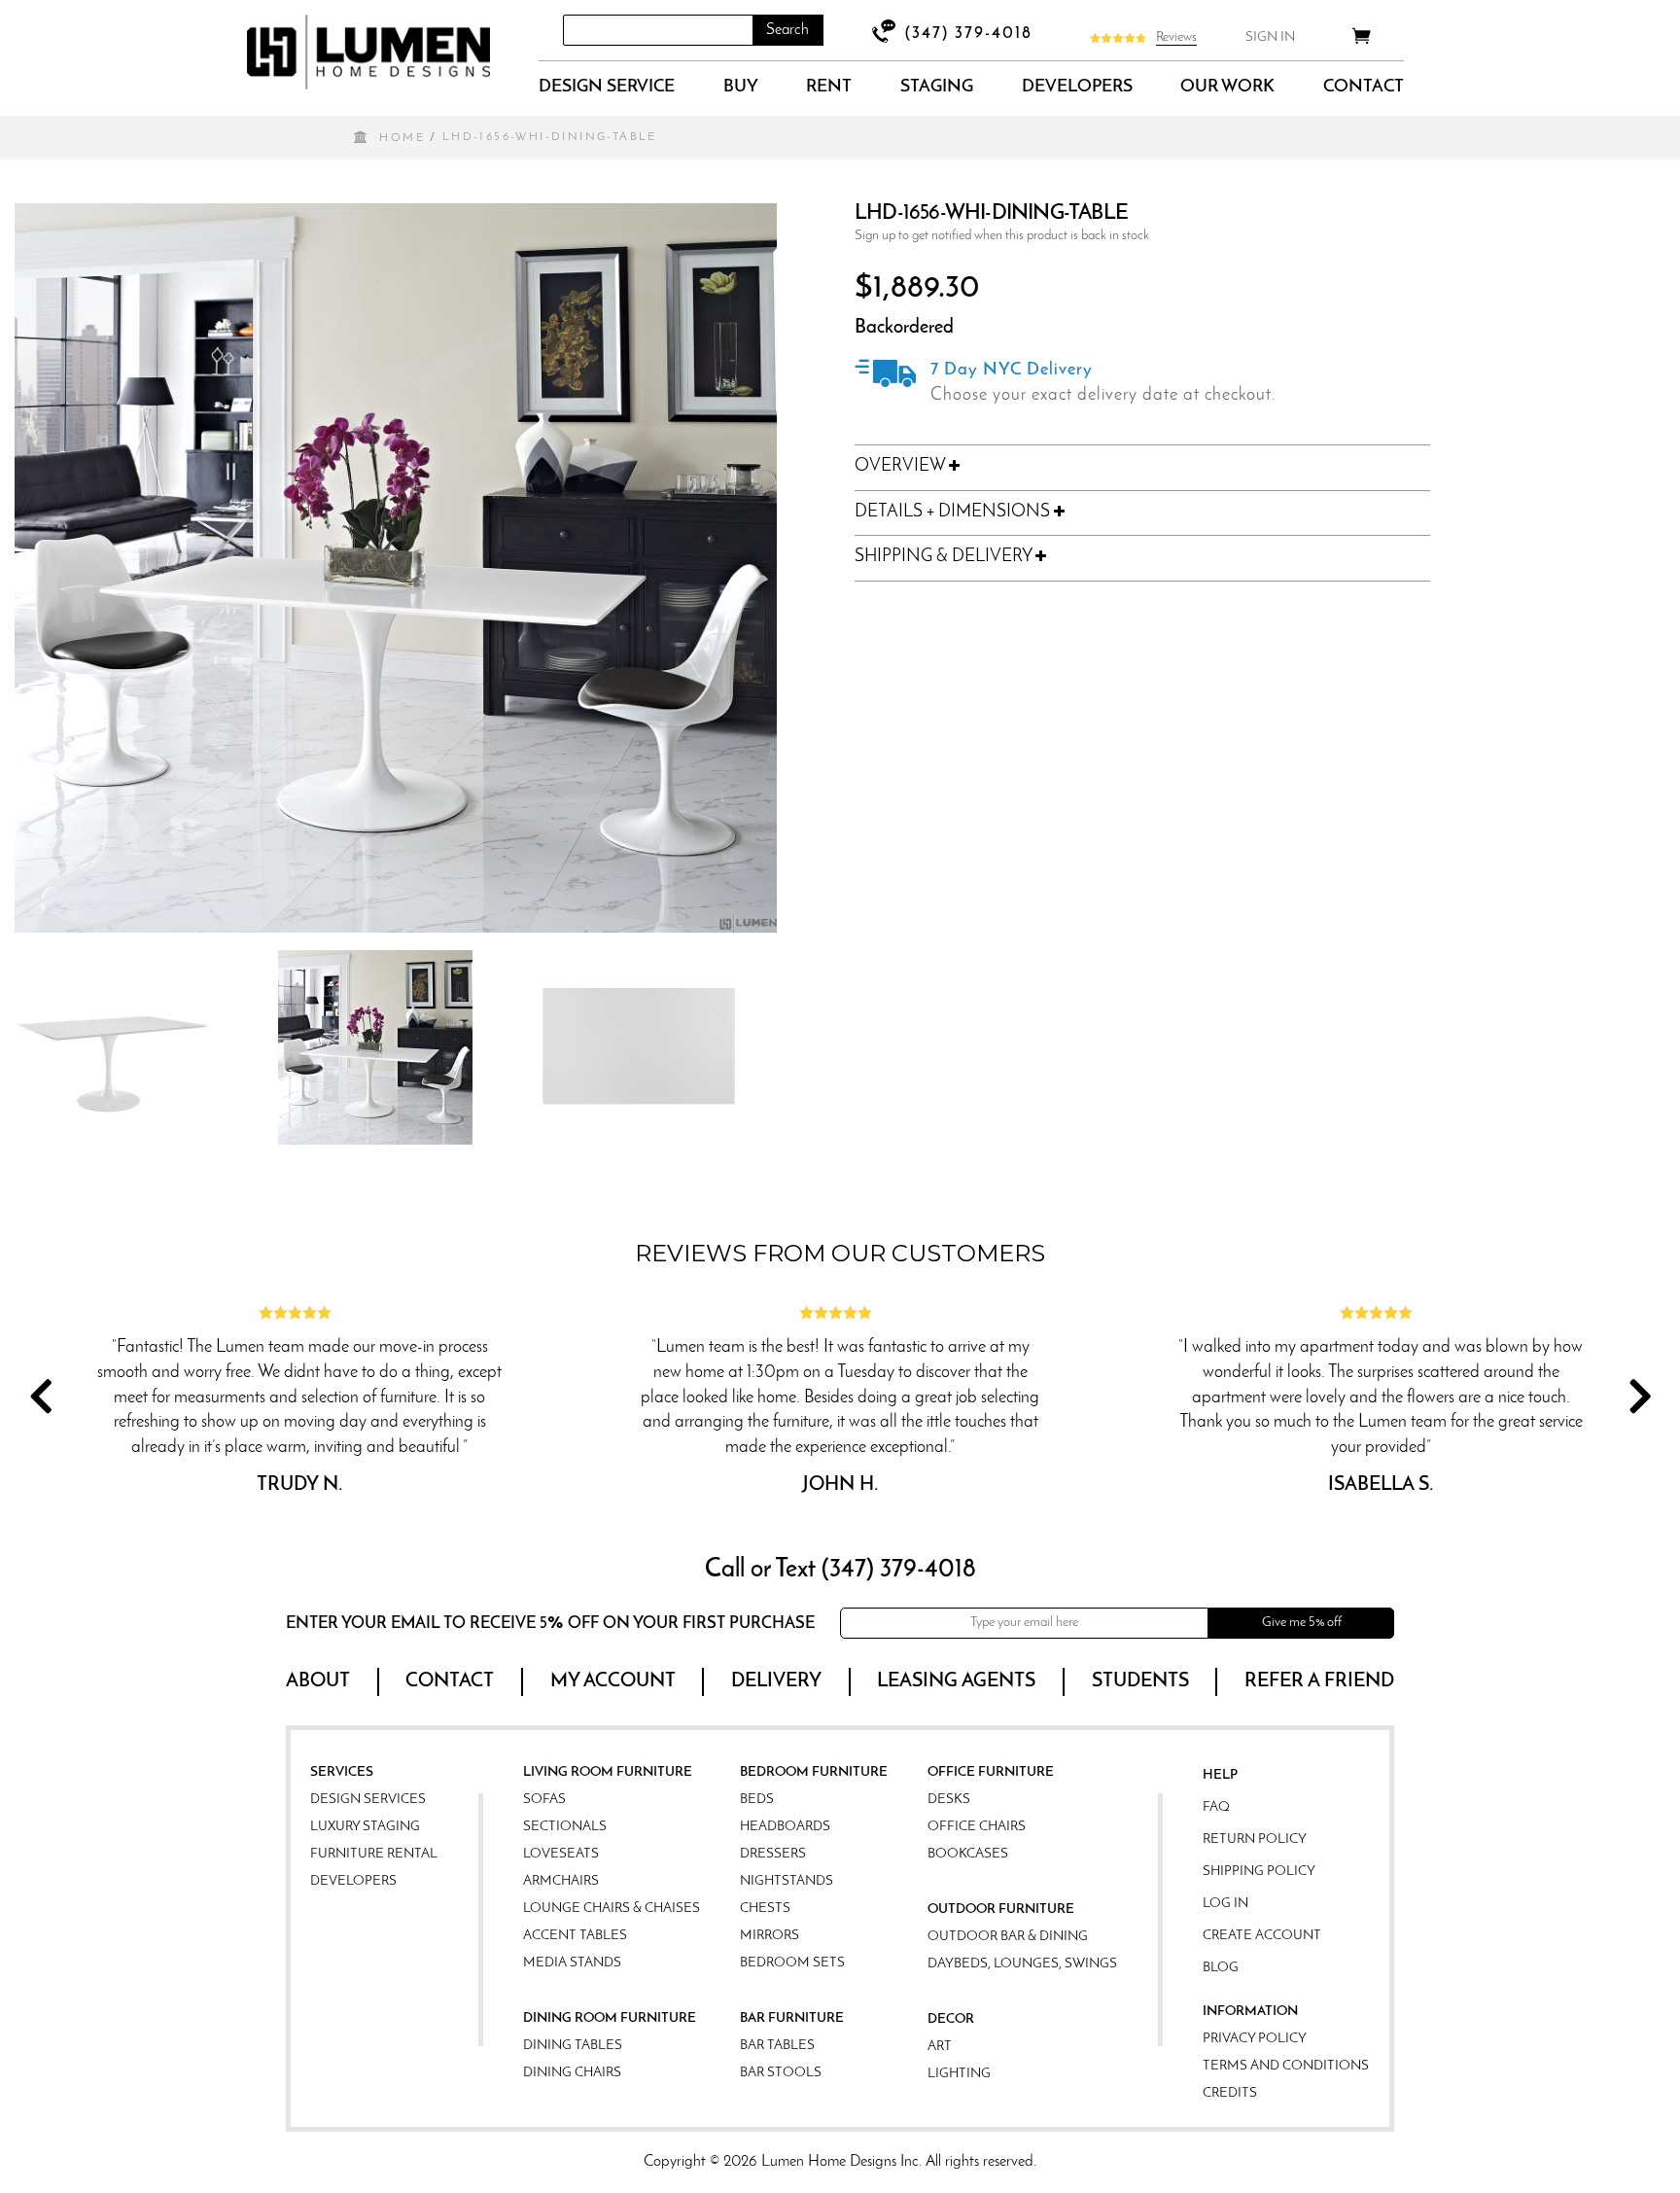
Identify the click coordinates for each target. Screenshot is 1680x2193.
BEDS (757, 1800)
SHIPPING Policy (1259, 1872)
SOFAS (544, 1800)
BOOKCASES (968, 1854)
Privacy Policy (1255, 2039)
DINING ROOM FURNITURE (610, 2018)
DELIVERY (776, 1681)
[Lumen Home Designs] (368, 52)
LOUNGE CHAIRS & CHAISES (612, 1909)
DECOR (951, 2019)
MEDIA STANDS (572, 1963)
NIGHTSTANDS (787, 1881)
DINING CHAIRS (572, 2073)
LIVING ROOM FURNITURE (608, 1772)
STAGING (937, 88)
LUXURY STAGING (365, 1827)
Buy (741, 88)
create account (1262, 1936)
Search (787, 30)
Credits (1230, 2093)
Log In (1225, 1904)
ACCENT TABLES (575, 1936)
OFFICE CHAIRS (977, 1827)
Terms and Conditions (1286, 2066)
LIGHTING (959, 2074)
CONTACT (1364, 88)
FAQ (1216, 1807)
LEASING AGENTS (956, 1681)
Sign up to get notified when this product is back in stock (1002, 236)
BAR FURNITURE (792, 2018)
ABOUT (318, 1681)
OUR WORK (1227, 88)
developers (1077, 88)
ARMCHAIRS (561, 1881)
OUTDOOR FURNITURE (1001, 1910)
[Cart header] (1362, 39)
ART (940, 2047)
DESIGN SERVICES (368, 1800)
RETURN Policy (1255, 1839)
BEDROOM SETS (792, 1963)
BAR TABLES (777, 2046)
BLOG (1221, 1968)
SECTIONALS (565, 1827)
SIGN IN (1270, 37)
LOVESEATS (561, 1854)
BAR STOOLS (781, 2073)
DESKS (949, 1800)
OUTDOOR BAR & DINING (1008, 1937)
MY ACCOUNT (613, 1681)
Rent (829, 88)
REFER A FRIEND (1319, 1681)
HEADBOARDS (785, 1827)
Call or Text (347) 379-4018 (840, 1570)
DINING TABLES (573, 2046)
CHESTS (765, 1909)
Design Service (607, 88)
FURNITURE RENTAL (374, 1854)
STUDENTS (1140, 1681)
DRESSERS (773, 1854)
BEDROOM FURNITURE (814, 1772)
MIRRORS (770, 1936)
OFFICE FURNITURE (991, 1772)
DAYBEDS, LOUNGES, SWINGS (1022, 1964)
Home (402, 138)
